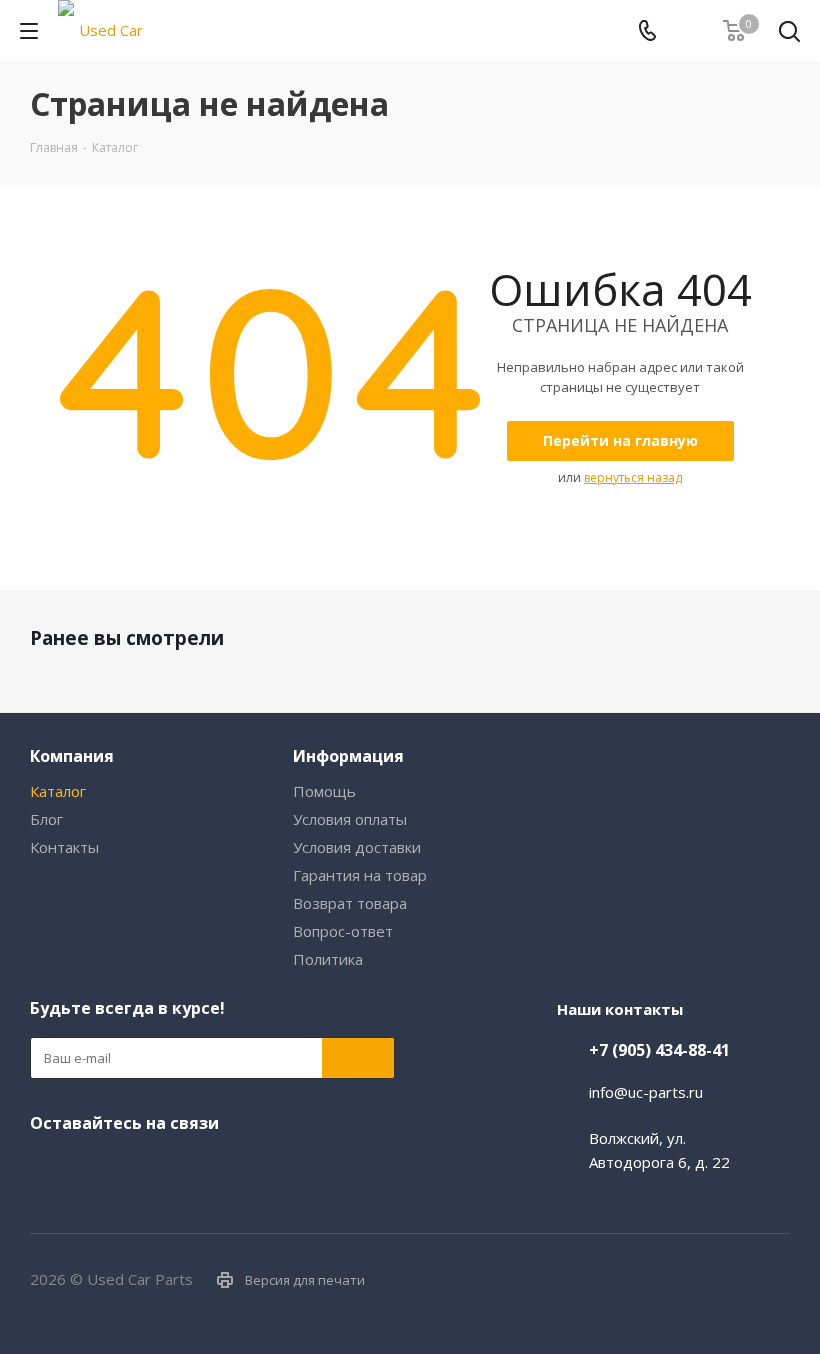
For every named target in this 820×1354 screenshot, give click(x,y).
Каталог (58, 791)
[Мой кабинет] (690, 31)
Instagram (85, 1165)
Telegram (125, 1165)
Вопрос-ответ (343, 931)
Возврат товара (350, 903)
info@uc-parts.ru (646, 1092)
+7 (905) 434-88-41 (659, 1050)
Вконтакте (45, 1165)
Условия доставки (357, 847)
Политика (328, 959)
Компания (72, 756)
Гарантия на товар (360, 875)
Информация (348, 756)
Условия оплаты (350, 819)
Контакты (64, 847)
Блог (46, 819)
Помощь (324, 791)
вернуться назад (633, 477)
